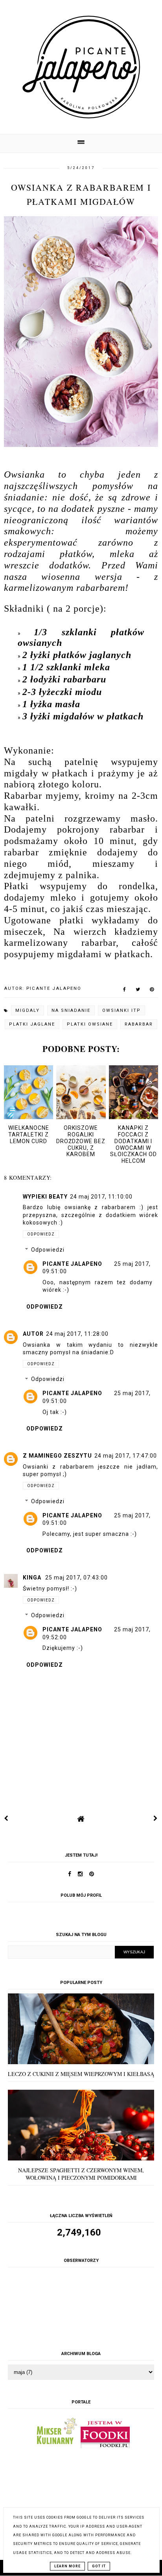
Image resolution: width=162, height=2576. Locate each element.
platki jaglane (32, 1024)
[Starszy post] (156, 1818)
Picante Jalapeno (72, 1264)
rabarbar (139, 1024)
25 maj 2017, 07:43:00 (76, 1578)
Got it (99, 2566)
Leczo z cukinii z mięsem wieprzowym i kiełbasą (81, 2074)
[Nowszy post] (6, 1818)
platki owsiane (90, 1024)
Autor (33, 1334)
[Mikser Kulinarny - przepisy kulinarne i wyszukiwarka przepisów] (56, 2446)
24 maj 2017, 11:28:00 (77, 1334)
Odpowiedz (41, 1234)
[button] (81, 143)
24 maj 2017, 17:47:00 (126, 1456)
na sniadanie (71, 1010)
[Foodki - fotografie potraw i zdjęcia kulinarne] (105, 2446)
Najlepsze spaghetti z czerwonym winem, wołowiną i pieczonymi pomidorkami (81, 2174)
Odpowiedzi (48, 1250)
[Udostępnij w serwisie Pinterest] (152, 991)
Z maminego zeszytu (57, 1456)
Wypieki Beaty (45, 1197)
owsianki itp (121, 1010)
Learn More (67, 2566)
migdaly (28, 1010)
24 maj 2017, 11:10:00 (101, 1197)
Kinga (33, 1578)
